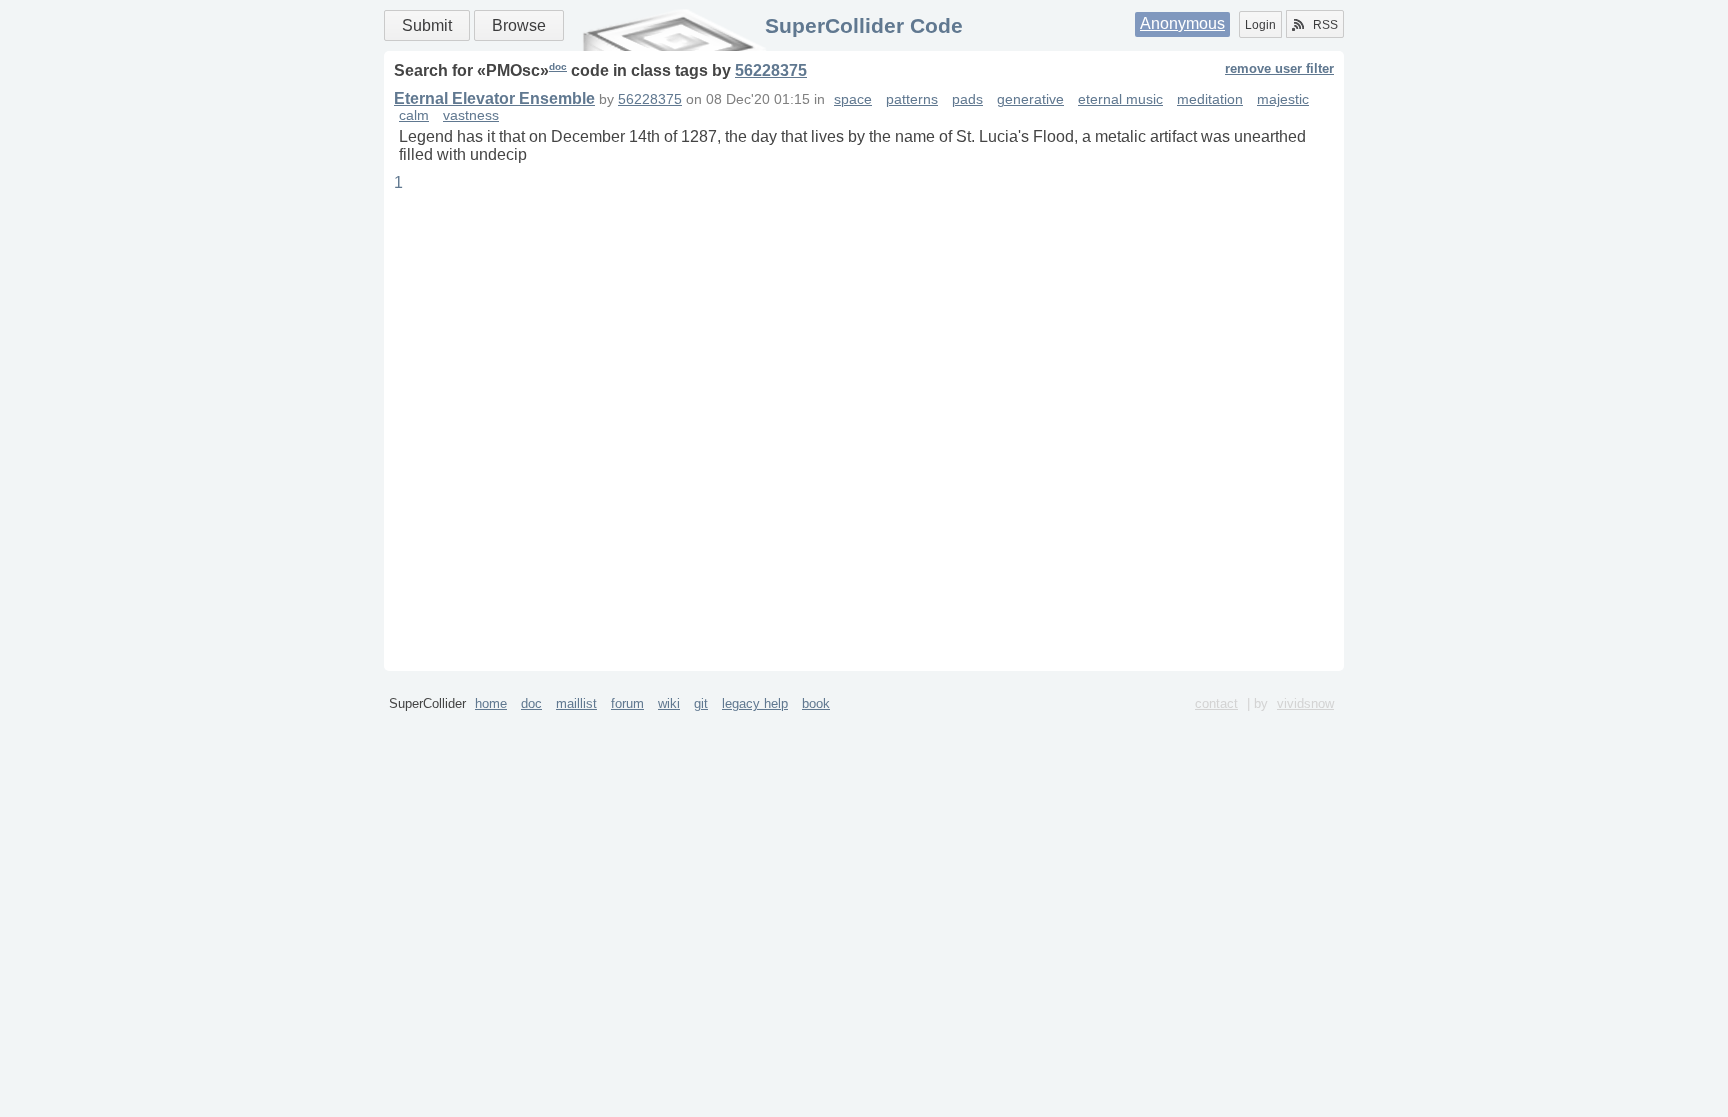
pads (967, 99)
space (853, 99)
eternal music (1120, 99)
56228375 (771, 70)
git (701, 703)
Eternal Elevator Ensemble (494, 98)
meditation (1210, 99)
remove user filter (1279, 68)
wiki (669, 703)
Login (1260, 25)
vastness (471, 115)
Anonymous (1182, 23)
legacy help (755, 703)
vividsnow (1305, 703)
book (816, 703)
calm (414, 115)
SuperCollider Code (864, 25)
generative (1030, 99)
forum (627, 703)
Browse (519, 25)
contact (1216, 703)
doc (558, 66)
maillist (576, 703)
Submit (427, 25)
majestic (1283, 99)
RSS (1325, 25)
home (491, 703)
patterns (912, 99)
